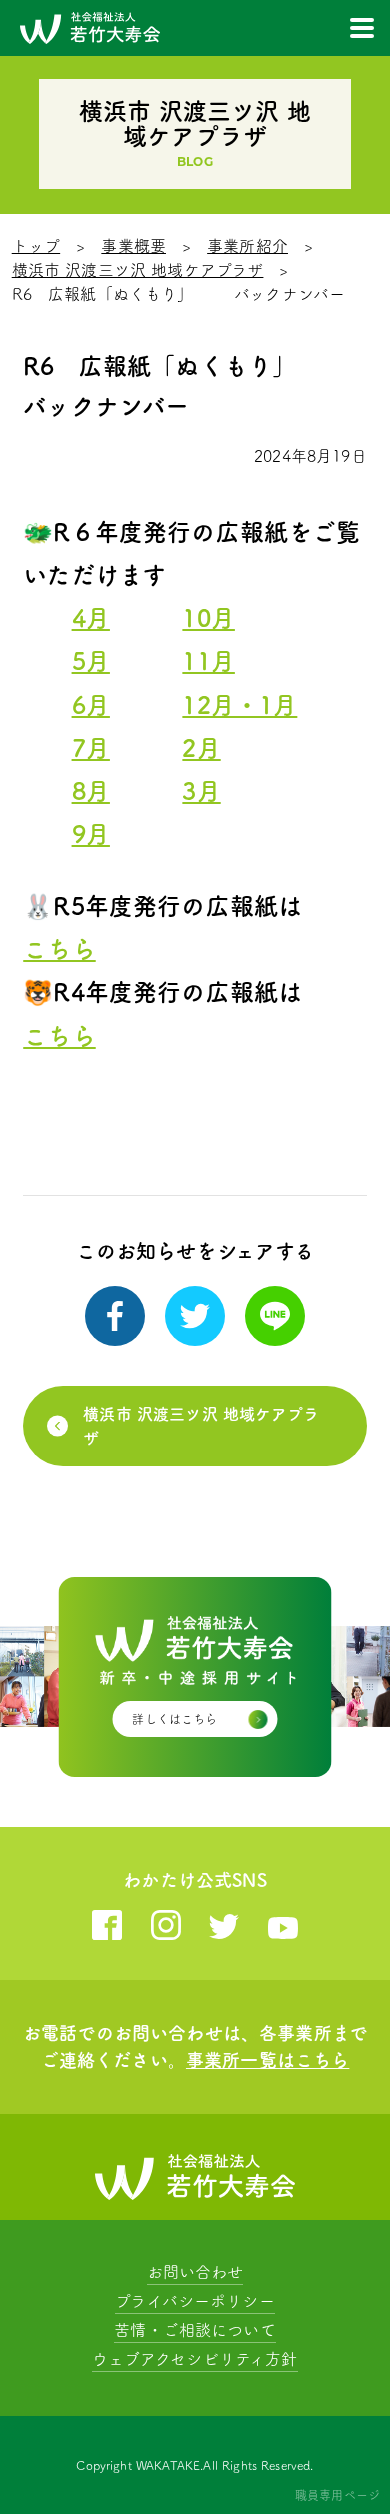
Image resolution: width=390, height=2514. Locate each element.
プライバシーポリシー (195, 2301)
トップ (36, 246)
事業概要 (133, 246)
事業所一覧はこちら (267, 2060)
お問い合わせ (195, 2272)
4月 (91, 618)
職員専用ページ (337, 2495)
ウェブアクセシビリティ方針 (194, 2359)
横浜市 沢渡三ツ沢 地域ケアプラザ (138, 270)
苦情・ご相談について (195, 2330)
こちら (59, 949)
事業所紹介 (247, 246)
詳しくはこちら (174, 1719)
